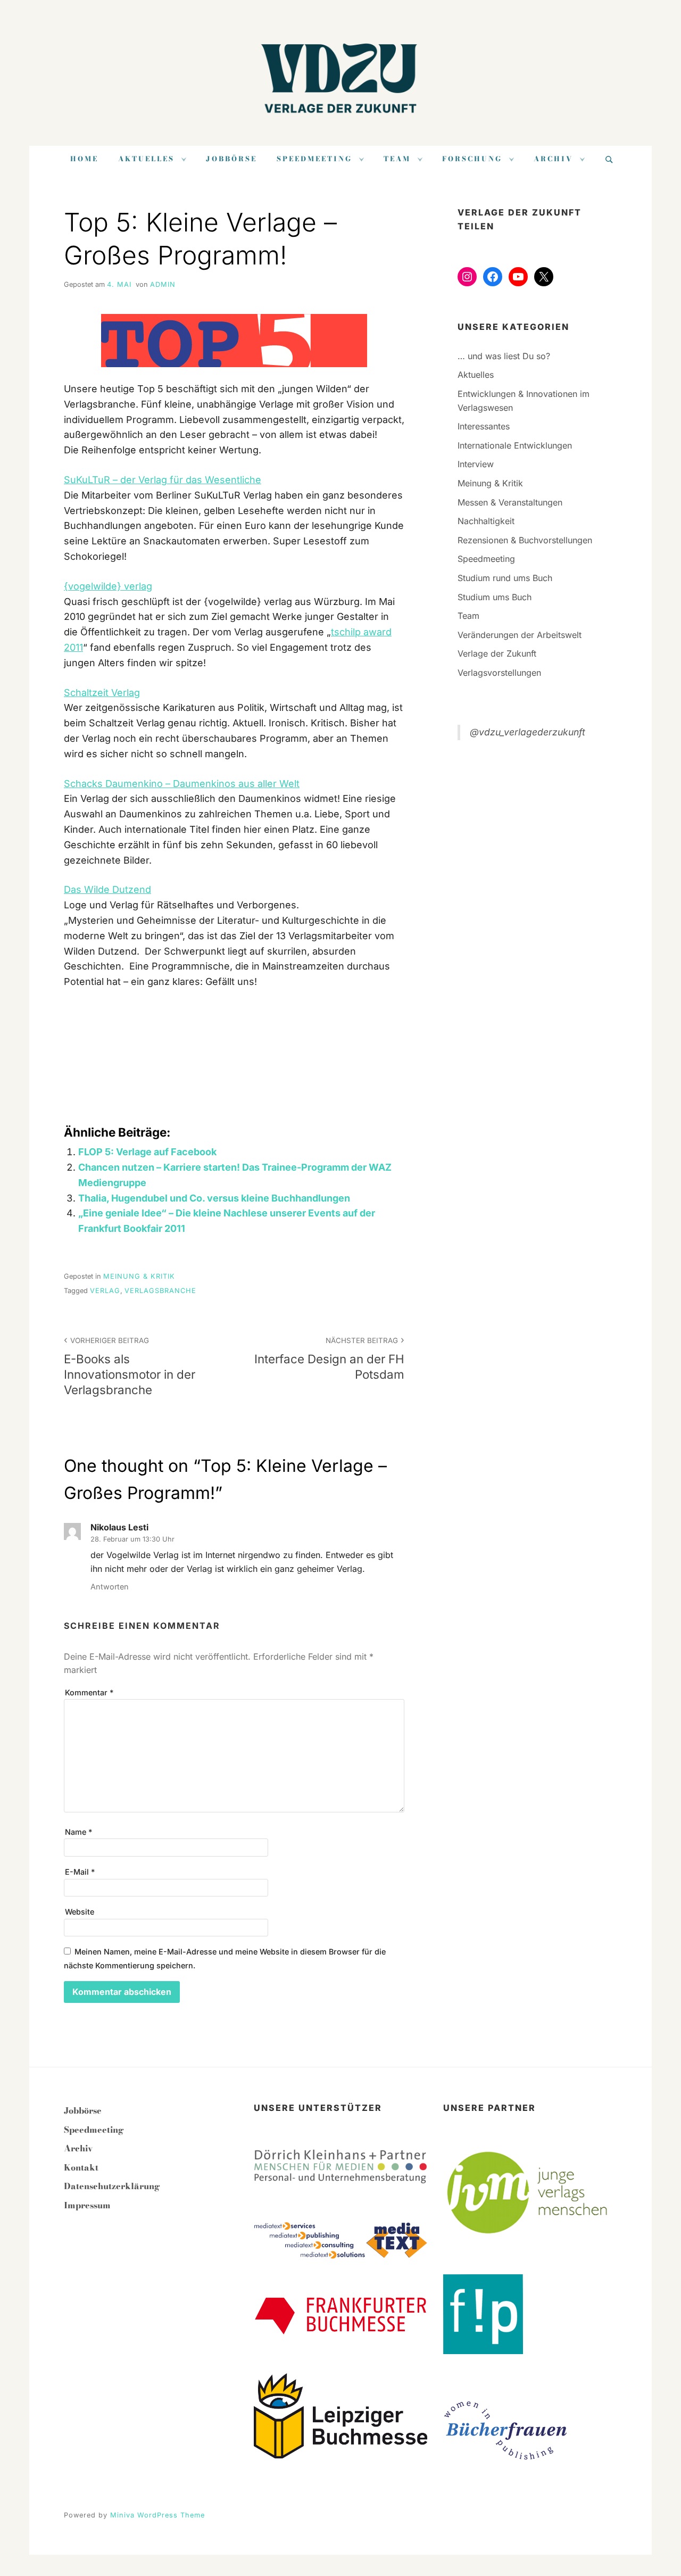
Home (84, 159)
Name (78, 1832)
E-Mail (80, 1872)
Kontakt (81, 2167)
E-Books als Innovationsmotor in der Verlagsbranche (130, 1366)
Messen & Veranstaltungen (510, 502)
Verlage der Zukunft (497, 653)
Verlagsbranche (160, 1291)
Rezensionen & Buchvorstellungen (525, 540)
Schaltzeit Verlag (102, 693)
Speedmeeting (314, 159)
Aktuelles (146, 159)
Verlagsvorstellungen (499, 673)
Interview (476, 464)
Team (397, 159)
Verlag (105, 1291)
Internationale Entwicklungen (515, 445)
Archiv (553, 159)
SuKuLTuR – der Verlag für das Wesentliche (163, 480)
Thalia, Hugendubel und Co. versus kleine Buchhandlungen (214, 1198)
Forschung (472, 159)
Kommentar (89, 1692)
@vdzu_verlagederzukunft (528, 732)
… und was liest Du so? (504, 356)
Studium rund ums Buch (505, 578)
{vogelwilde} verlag (108, 586)
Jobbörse (231, 159)
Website (80, 1912)
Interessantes (484, 426)
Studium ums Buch (495, 597)
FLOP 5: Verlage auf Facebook (147, 1152)
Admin (163, 284)
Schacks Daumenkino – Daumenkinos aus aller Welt (182, 784)
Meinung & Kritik (139, 1276)
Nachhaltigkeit (486, 521)
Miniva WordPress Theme (157, 2515)
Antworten (110, 1587)
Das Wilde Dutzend (107, 889)
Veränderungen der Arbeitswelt (520, 635)
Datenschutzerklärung (112, 2186)
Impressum (87, 2205)
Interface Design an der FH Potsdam (329, 1359)
